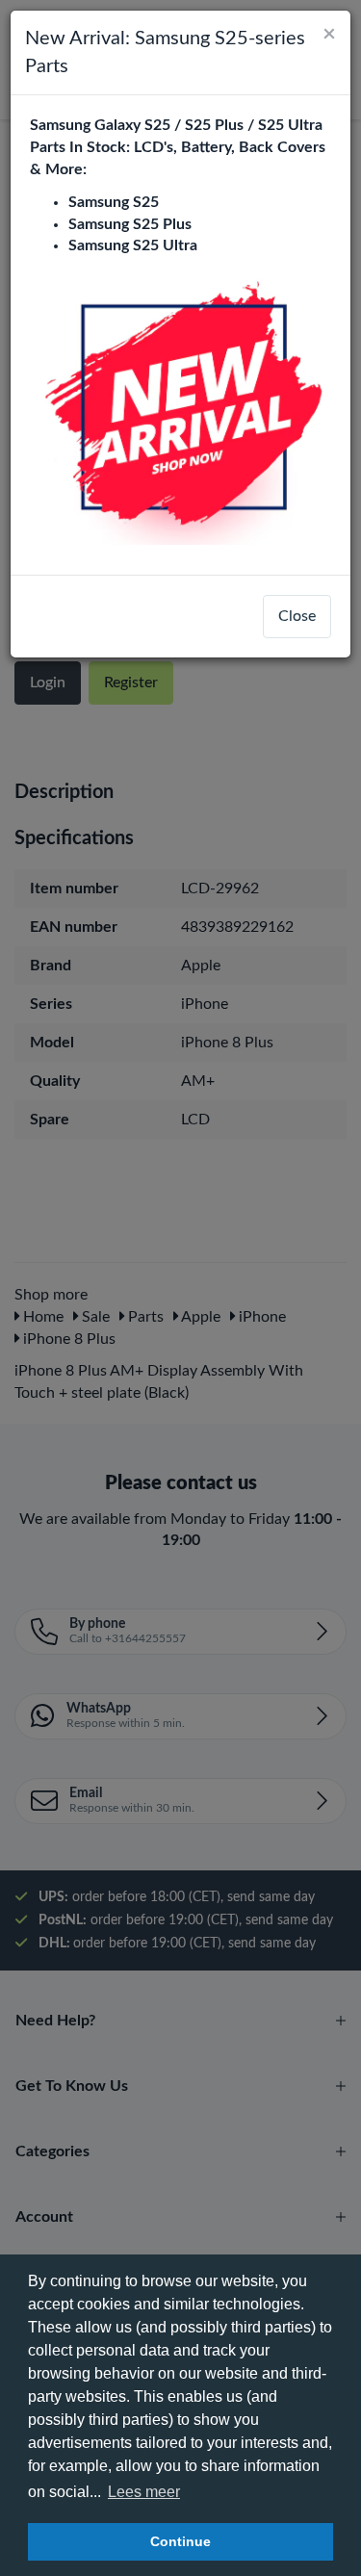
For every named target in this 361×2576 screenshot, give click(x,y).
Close (297, 616)
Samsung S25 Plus (130, 224)
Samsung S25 (114, 202)
